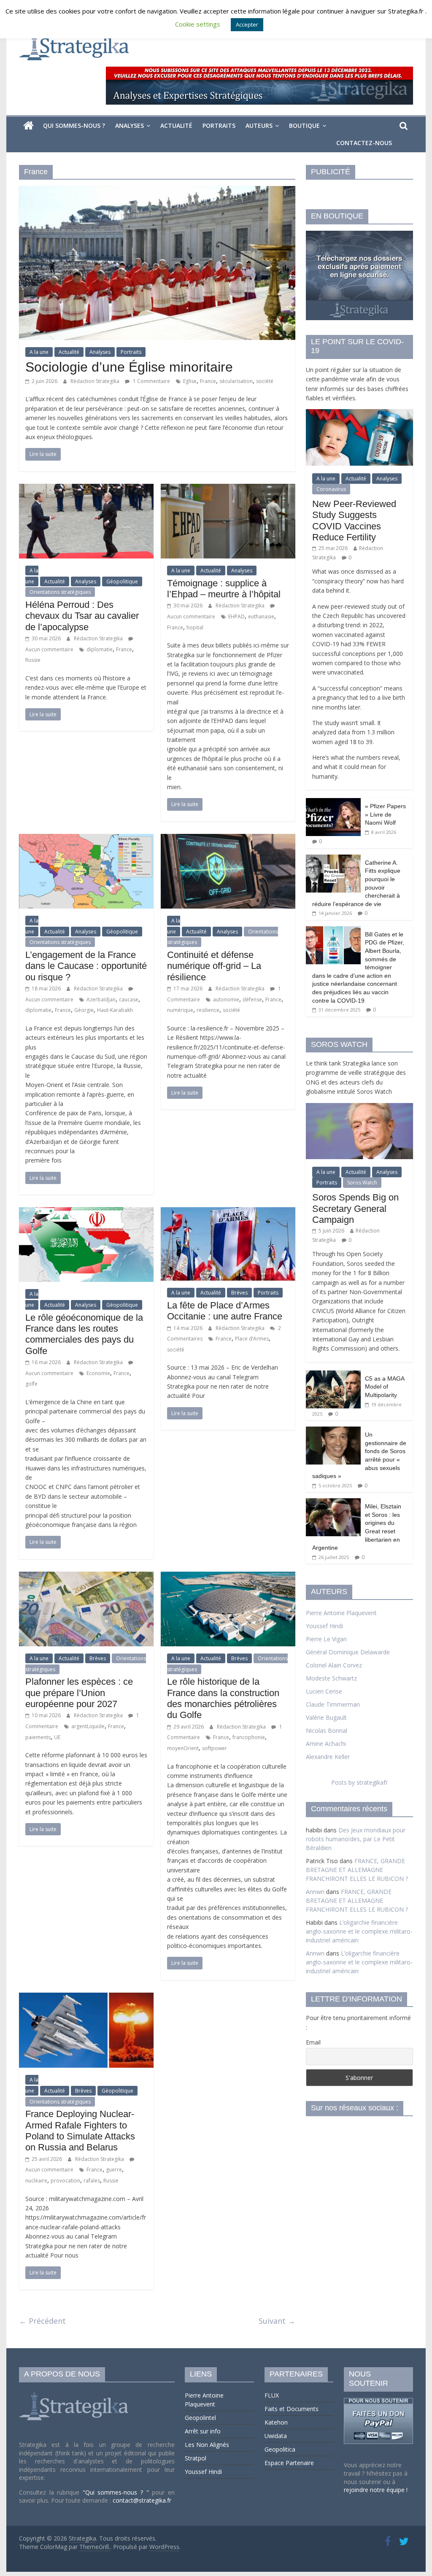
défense (252, 999)
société (265, 381)
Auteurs (259, 125)
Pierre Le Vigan (326, 1639)
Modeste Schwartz (331, 1678)
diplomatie (100, 649)
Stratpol (196, 2458)
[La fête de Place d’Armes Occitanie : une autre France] (228, 1212)
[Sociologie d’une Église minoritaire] (157, 191)
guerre (114, 2170)
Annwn (315, 1892)
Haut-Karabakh (115, 1010)
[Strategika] (28, 126)
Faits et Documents (292, 2409)
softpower (215, 1748)
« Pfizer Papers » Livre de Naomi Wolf (385, 814)
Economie (98, 1373)
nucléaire (36, 2181)
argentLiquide (88, 1726)
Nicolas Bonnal (327, 1730)
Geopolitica (280, 2449)
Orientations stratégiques (60, 592)
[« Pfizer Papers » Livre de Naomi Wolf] (333, 802)
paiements (38, 1737)
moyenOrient (183, 1748)
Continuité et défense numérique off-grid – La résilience (214, 966)
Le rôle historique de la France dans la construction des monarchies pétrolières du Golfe (223, 1698)
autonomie (226, 999)
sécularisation (236, 381)
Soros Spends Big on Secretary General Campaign (355, 1208)
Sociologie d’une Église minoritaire (129, 367)
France (208, 381)
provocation (65, 2181)
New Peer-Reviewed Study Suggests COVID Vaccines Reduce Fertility (354, 521)
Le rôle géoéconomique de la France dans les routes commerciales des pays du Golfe (84, 1334)
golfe (31, 1384)
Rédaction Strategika (96, 381)
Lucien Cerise (324, 1691)
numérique (180, 1010)
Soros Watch (362, 1183)
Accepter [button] (247, 24)
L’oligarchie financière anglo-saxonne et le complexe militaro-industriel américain (359, 1931)
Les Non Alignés (207, 2445)
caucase (129, 999)
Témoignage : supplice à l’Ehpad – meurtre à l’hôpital (224, 589)
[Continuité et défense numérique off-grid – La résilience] (228, 839)
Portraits (219, 125)
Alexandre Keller (328, 1757)
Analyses (130, 125)
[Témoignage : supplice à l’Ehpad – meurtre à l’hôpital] (228, 489)
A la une (39, 352)
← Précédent (42, 2321)
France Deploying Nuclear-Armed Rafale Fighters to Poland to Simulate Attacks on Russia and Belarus (80, 2131)
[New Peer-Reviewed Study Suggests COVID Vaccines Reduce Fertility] (359, 414)
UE (57, 1737)
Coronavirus (331, 489)
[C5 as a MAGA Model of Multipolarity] (333, 1375)
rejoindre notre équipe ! (376, 2490)
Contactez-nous (364, 143)
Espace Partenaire (289, 2463)
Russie (33, 660)
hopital (195, 627)
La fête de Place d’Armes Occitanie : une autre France (225, 1311)
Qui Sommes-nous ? (74, 125)
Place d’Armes (252, 1339)
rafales (92, 2181)
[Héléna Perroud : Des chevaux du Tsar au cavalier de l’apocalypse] (86, 489)
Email (313, 2042)
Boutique (304, 125)
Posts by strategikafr (359, 1782)
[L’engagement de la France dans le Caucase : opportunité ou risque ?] (86, 839)
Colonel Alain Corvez (334, 1665)
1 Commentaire (151, 381)
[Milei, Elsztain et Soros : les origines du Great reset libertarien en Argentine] (333, 1503)
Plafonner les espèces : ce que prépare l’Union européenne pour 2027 (79, 1693)
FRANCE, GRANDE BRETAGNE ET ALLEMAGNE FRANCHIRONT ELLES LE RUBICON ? (357, 1870)
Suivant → (277, 2321)
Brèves (239, 1293)
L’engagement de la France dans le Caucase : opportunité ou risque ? (86, 966)
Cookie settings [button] (198, 24)
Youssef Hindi (324, 1626)
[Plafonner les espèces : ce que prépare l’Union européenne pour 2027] (86, 1577)
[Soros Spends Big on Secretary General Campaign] (359, 1107)
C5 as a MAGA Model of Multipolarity (385, 1387)
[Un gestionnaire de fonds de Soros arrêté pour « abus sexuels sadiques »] (333, 1431)
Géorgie (84, 1010)
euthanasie (261, 616)
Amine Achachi (326, 1744)
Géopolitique (122, 581)
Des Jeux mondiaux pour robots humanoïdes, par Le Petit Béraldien (356, 1839)
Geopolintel (200, 2418)
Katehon (276, 2422)
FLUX (272, 2395)
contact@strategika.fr (142, 2500)
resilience (208, 1010)
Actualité (176, 125)
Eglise (190, 381)
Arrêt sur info (203, 2431)
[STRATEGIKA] (75, 2393)
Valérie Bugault (326, 1717)
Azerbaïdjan (101, 999)
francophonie (249, 1737)
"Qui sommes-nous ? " (117, 2492)
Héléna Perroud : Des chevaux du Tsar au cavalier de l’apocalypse (82, 616)
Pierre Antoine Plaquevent (341, 1613)
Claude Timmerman (333, 1704)
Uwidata (276, 2436)
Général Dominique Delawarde (348, 1652)
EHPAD (236, 616)
